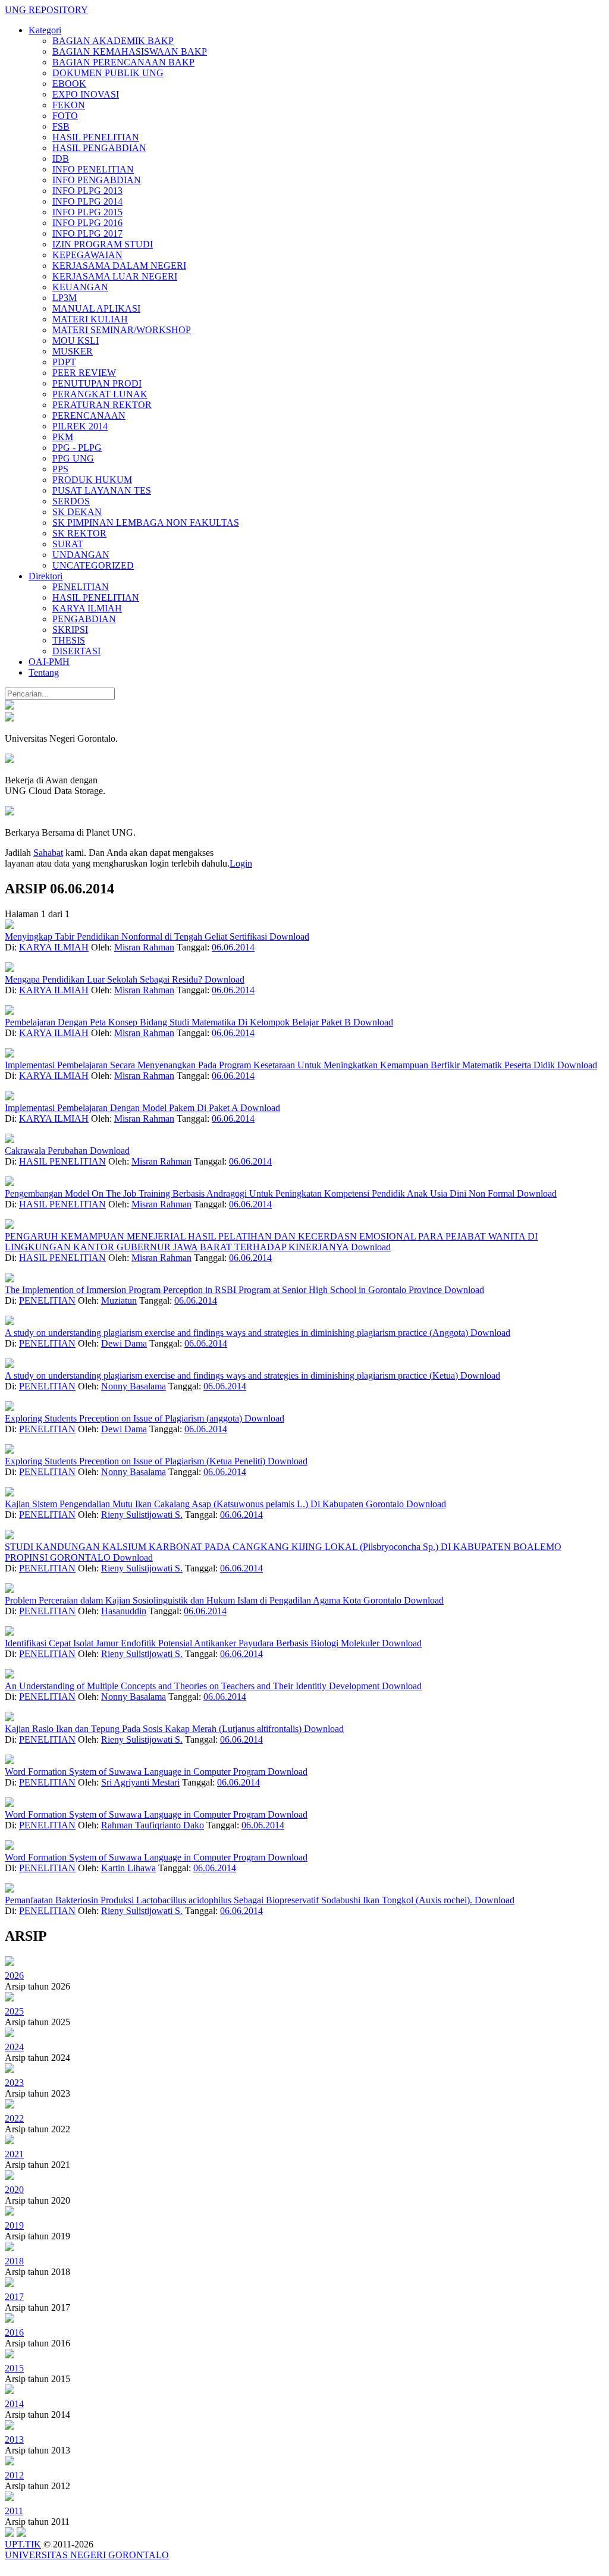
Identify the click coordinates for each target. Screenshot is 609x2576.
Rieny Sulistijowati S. (142, 1515)
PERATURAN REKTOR (102, 405)
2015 (14, 2368)
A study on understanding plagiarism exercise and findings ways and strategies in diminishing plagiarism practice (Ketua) (233, 1375)
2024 (14, 2047)
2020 (14, 2190)
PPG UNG (73, 458)
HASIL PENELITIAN (96, 137)
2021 (14, 2154)
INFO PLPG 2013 (87, 191)
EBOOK (69, 84)
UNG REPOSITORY (46, 10)
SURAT (68, 544)
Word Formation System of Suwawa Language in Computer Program (136, 1772)
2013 (14, 2439)
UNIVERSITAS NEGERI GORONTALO (87, 2555)
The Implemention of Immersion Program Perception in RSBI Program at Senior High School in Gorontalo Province (225, 1290)
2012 (14, 2475)
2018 (14, 2261)
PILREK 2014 (80, 426)
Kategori (45, 30)
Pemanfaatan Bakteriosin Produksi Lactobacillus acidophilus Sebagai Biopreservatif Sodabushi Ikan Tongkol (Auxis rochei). (240, 1900)
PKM (63, 437)
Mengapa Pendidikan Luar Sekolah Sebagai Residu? (105, 979)
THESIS (69, 640)
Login (241, 863)
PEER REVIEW (84, 373)
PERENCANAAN (89, 415)
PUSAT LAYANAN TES (102, 490)
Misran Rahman (144, 947)
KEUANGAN (80, 287)
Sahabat (48, 853)
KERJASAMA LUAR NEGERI (115, 276)
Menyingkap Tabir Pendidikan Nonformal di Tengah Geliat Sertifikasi (137, 936)
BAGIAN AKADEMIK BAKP (113, 41)
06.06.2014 (233, 947)
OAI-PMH (49, 662)
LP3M (65, 298)
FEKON (69, 105)
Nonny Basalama (134, 1386)
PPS (60, 469)
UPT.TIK (23, 2544)
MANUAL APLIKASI (96, 308)
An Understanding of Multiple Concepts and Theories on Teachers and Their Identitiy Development (193, 1686)
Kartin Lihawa (128, 1868)
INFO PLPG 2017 (87, 233)
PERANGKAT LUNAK (100, 394)
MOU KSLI (76, 341)
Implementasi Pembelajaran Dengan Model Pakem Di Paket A (123, 1108)
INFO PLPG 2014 (87, 201)
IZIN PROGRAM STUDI (103, 244)
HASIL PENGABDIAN (99, 148)
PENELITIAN (81, 587)
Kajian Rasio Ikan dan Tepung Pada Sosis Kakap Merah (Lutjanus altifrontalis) (154, 1729)
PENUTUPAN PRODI (97, 383)
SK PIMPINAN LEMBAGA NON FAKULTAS (146, 523)
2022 (14, 2118)
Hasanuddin (124, 1611)
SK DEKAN (77, 512)
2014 (14, 2404)
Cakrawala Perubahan (47, 1151)
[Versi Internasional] (10, 706)
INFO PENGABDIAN (97, 180)
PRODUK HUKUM (92, 480)
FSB (61, 126)
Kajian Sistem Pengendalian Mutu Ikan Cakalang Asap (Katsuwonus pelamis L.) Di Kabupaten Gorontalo (205, 1504)
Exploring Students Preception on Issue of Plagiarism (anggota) (125, 1418)
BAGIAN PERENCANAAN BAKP (123, 62)
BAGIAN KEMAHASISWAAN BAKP (130, 51)
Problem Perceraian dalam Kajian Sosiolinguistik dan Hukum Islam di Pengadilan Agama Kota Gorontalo (204, 1600)
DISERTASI (76, 651)
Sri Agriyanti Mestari (140, 1782)
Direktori (45, 576)
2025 (14, 2011)
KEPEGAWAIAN (87, 255)
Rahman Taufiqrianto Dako (153, 1825)
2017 (14, 2297)
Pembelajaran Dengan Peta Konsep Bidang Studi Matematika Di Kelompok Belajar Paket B (179, 1022)
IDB (61, 159)
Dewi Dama (124, 1343)
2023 (14, 2083)
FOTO (65, 116)
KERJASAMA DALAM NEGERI (119, 266)
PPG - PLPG (77, 448)
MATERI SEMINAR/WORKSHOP (122, 330)
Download (289, 936)
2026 (14, 1976)
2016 (14, 2332)
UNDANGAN (81, 555)
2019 (14, 2225)
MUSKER (73, 351)
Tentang (44, 672)
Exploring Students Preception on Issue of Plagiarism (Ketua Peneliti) (136, 1461)
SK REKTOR (79, 533)
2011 (14, 2511)
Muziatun (119, 1300)
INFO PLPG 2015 (87, 212)
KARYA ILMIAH (87, 608)
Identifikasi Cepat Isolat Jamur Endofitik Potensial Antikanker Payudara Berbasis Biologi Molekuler (193, 1643)
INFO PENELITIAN (93, 169)
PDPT (64, 362)
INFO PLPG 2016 (87, 223)
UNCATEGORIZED (93, 565)
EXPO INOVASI (86, 94)
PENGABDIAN (84, 619)
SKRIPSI (70, 630)
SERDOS (71, 501)
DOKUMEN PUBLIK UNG (108, 73)
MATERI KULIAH (90, 319)
